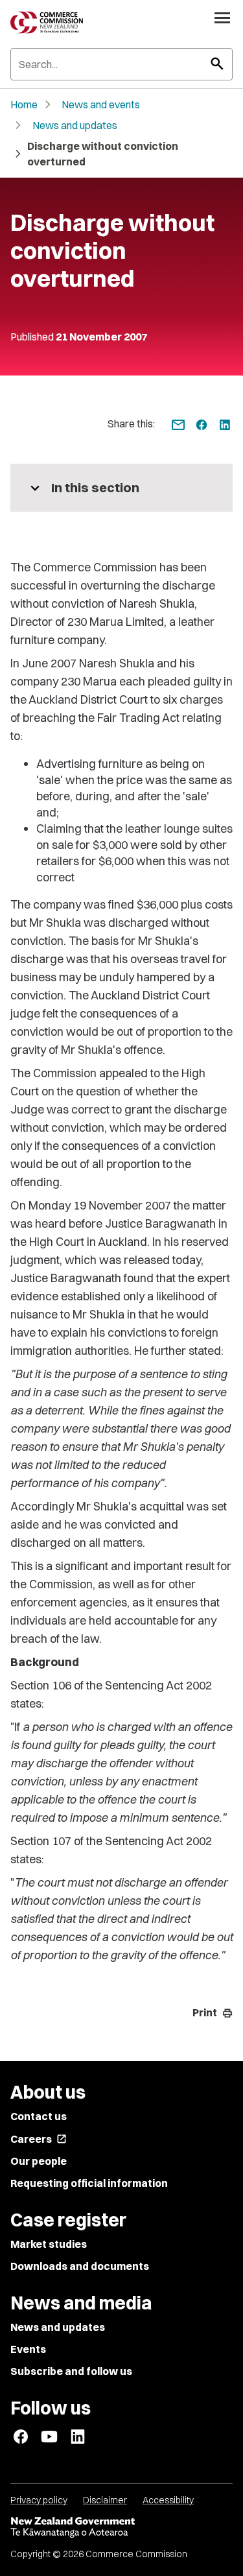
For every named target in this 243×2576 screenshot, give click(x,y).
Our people (39, 2161)
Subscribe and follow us (71, 2371)
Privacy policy (39, 2500)
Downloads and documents (80, 2266)
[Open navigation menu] (222, 18)
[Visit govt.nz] (121, 2527)
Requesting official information (89, 2183)
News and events (101, 104)
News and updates (75, 125)
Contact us (39, 2116)
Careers (39, 2139)
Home (24, 104)
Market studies (49, 2244)
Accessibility (168, 2500)
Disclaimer (105, 2500)
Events (28, 2349)
